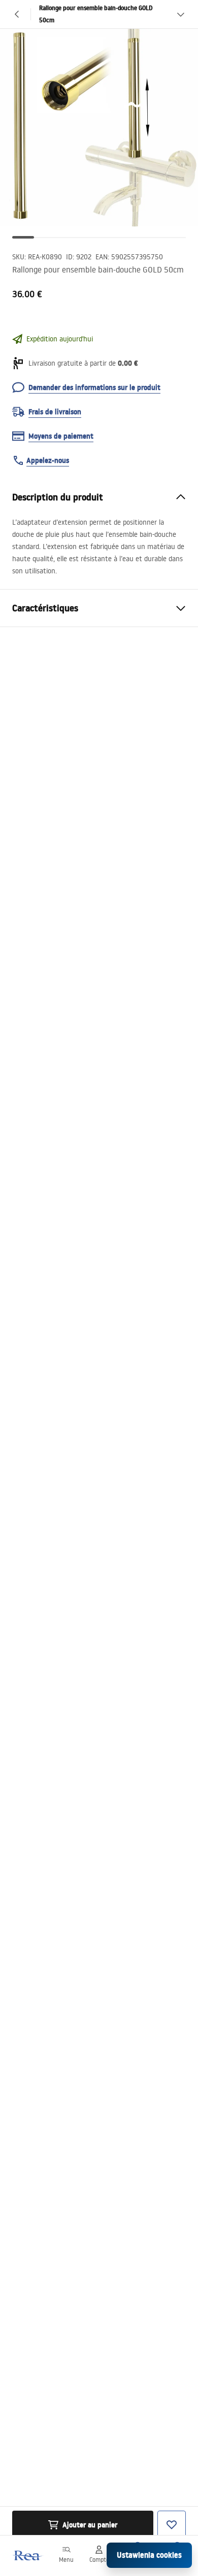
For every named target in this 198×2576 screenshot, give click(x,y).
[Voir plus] (181, 14)
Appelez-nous (48, 460)
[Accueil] (27, 2555)
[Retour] (17, 14)
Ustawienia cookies (149, 2555)
